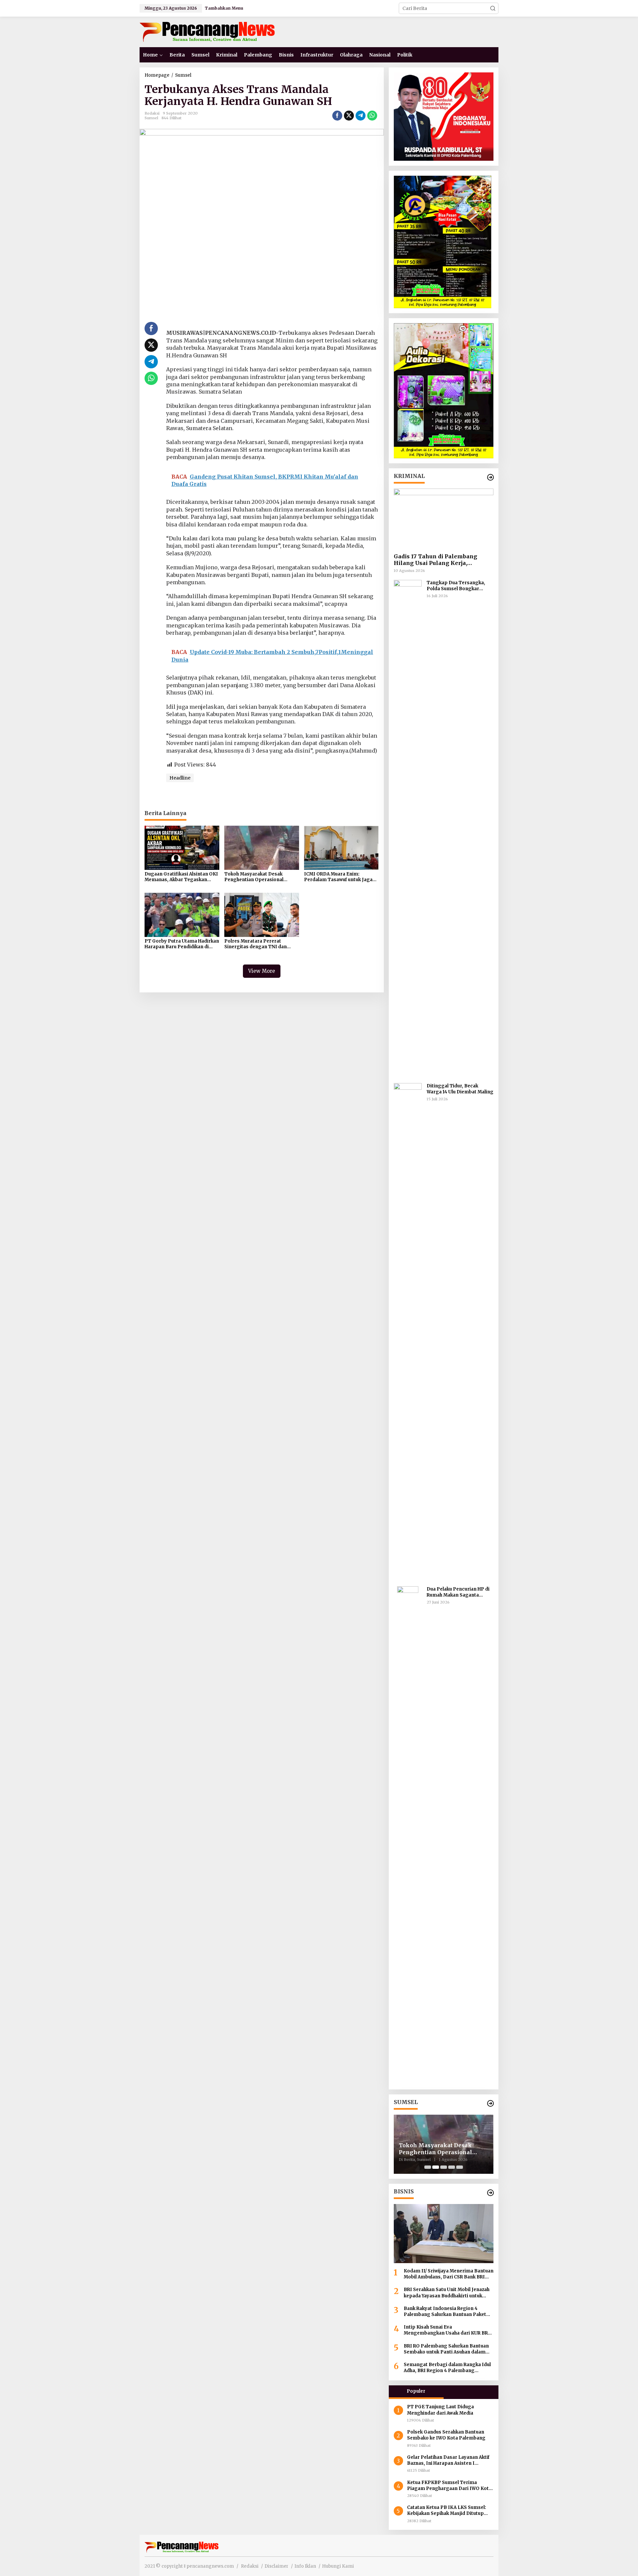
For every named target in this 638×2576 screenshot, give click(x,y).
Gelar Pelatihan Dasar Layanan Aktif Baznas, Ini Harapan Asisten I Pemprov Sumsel (448, 2460)
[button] (493, 8)
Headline (180, 778)
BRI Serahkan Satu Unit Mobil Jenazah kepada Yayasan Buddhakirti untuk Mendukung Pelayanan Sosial (447, 2293)
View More (262, 971)
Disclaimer (276, 2566)
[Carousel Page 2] (436, 2167)
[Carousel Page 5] (460, 2167)
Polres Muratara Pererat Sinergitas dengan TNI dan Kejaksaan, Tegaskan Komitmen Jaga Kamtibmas (262, 944)
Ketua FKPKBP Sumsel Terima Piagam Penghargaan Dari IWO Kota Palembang (449, 2486)
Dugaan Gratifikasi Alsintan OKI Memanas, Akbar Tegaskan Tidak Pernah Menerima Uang (181, 877)
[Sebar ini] (337, 116)
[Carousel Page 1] (428, 2167)
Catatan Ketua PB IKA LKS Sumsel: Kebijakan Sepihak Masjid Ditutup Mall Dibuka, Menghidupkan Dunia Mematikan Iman (447, 2511)
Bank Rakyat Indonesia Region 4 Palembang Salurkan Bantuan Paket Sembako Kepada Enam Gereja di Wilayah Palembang (445, 2312)
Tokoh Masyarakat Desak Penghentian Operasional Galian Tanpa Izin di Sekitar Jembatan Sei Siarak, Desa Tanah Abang (256, 877)
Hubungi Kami (338, 2566)
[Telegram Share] (361, 116)
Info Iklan (305, 2566)
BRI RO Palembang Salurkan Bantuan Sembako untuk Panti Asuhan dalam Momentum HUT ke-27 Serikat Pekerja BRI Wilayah (447, 2349)
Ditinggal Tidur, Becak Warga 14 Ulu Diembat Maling (460, 1089)
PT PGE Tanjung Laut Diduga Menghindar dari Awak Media (441, 2410)
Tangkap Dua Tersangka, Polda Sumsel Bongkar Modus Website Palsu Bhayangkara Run (456, 586)
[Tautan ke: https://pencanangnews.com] (490, 477)
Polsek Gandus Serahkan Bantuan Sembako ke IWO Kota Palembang (447, 2435)
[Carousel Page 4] (452, 2167)
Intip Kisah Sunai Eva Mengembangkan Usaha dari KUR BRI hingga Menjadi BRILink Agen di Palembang (447, 2330)
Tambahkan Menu (224, 8)
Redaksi (250, 2566)
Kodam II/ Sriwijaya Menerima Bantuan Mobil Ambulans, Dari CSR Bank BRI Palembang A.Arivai (449, 2274)
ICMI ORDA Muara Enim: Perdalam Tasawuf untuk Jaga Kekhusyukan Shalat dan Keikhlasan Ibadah (338, 877)
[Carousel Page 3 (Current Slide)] (444, 2167)
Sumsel (151, 118)
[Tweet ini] (349, 116)
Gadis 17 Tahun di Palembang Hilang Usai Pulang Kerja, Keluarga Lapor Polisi (435, 560)
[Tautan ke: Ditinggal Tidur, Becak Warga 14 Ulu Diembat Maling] (408, 1332)
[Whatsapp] (372, 116)
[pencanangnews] (208, 32)
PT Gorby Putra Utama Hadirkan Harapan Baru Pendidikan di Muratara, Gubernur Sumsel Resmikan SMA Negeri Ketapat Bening (182, 944)
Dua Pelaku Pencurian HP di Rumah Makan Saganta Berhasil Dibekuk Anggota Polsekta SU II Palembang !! (459, 1592)
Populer (416, 2391)
